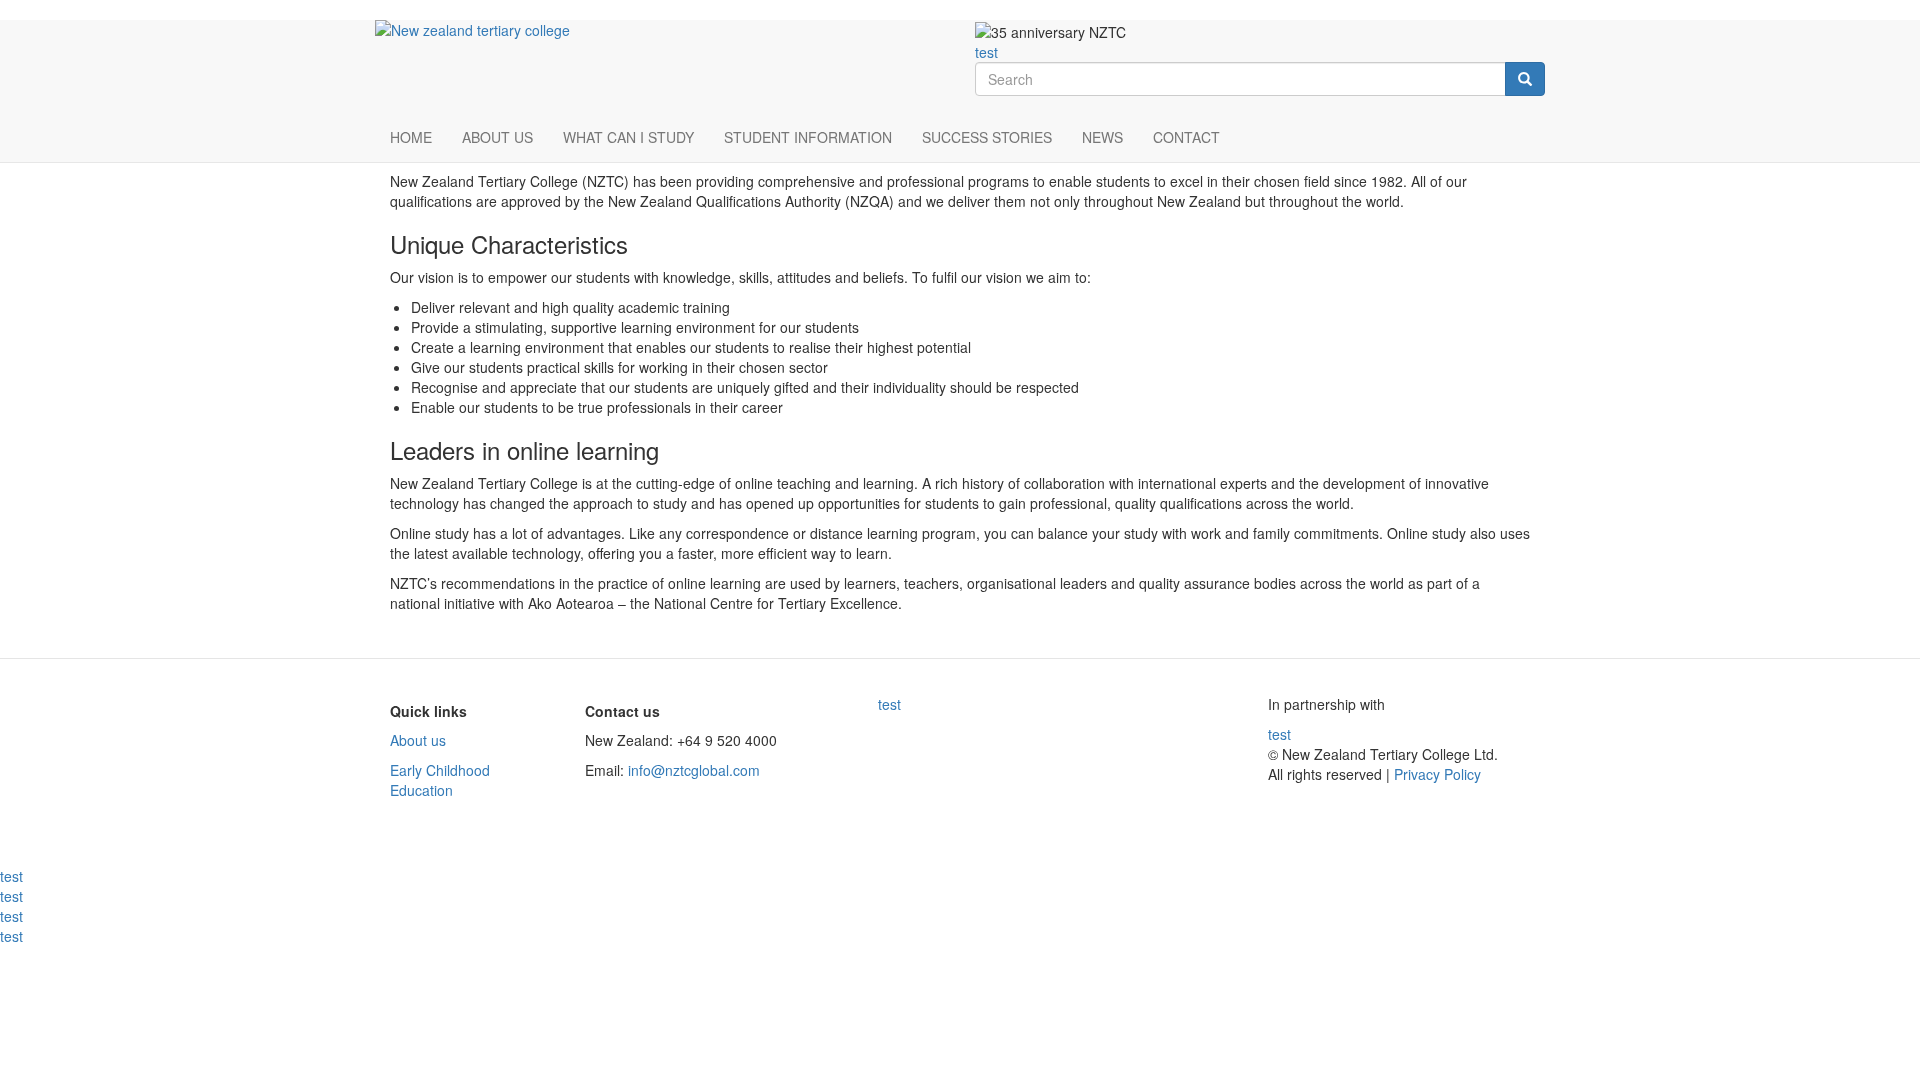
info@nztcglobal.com (694, 770)
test (986, 52)
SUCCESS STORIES (987, 137)
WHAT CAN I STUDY (628, 137)
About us (418, 740)
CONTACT (1186, 137)
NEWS (1102, 137)
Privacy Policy (1435, 774)
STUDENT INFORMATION (808, 137)
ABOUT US (497, 137)
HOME (411, 137)
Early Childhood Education (440, 780)
